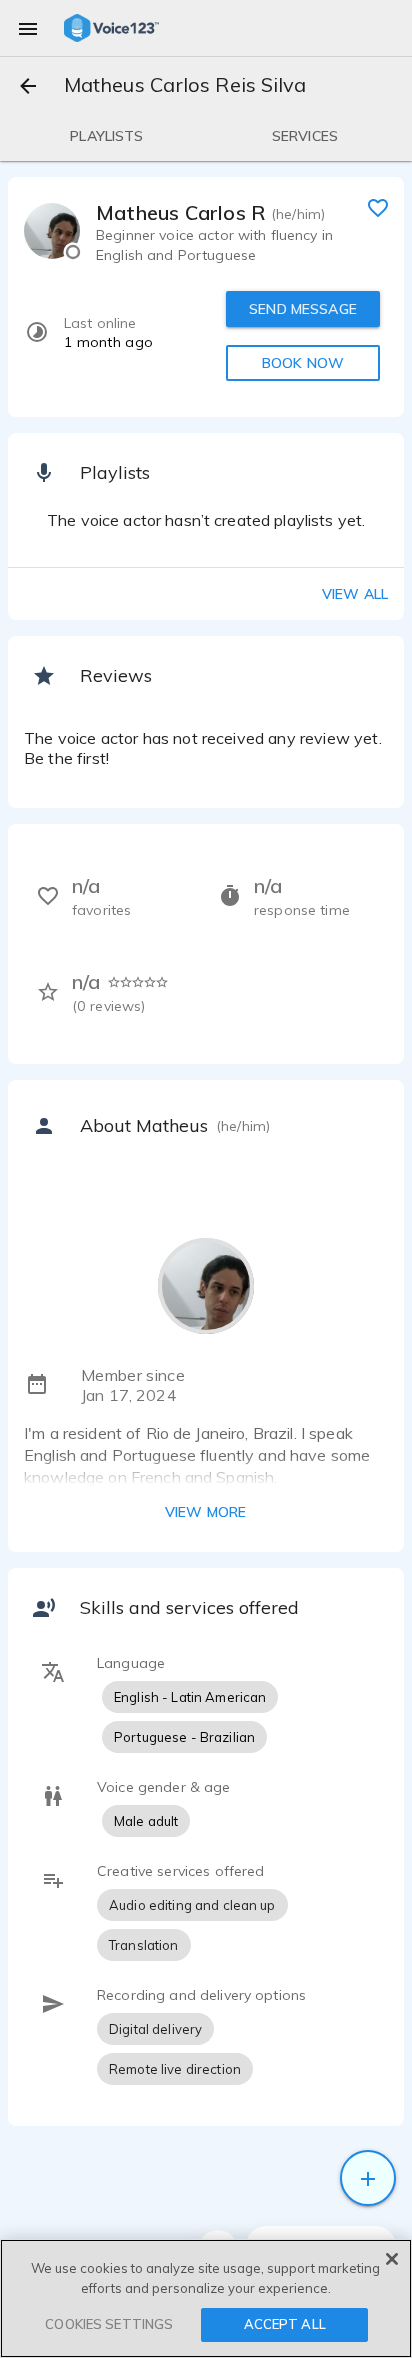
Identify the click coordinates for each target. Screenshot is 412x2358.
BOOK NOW (303, 363)
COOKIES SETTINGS (109, 2324)
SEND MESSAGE (303, 309)
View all (355, 594)
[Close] (392, 2259)
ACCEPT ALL (285, 2324)
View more (205, 1512)
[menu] (28, 28)
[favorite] (378, 207)
